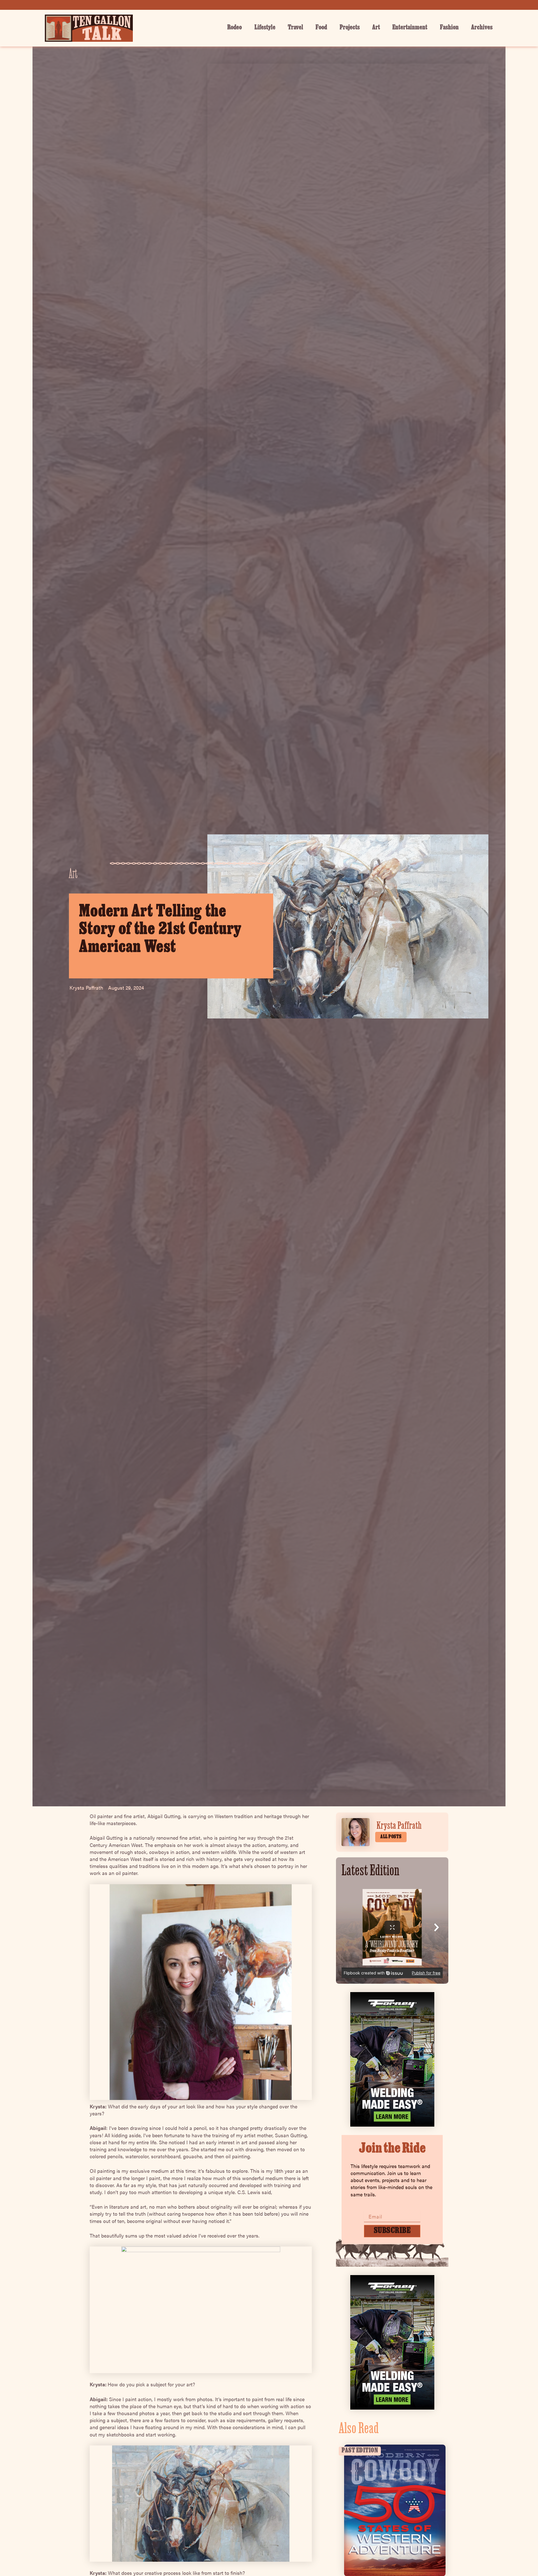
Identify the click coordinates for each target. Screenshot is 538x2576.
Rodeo (235, 28)
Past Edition (360, 2451)
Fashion (449, 28)
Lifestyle (265, 28)
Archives (482, 28)
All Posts (391, 1837)
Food (321, 28)
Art (376, 28)
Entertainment (410, 28)
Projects (350, 28)
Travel (295, 28)
